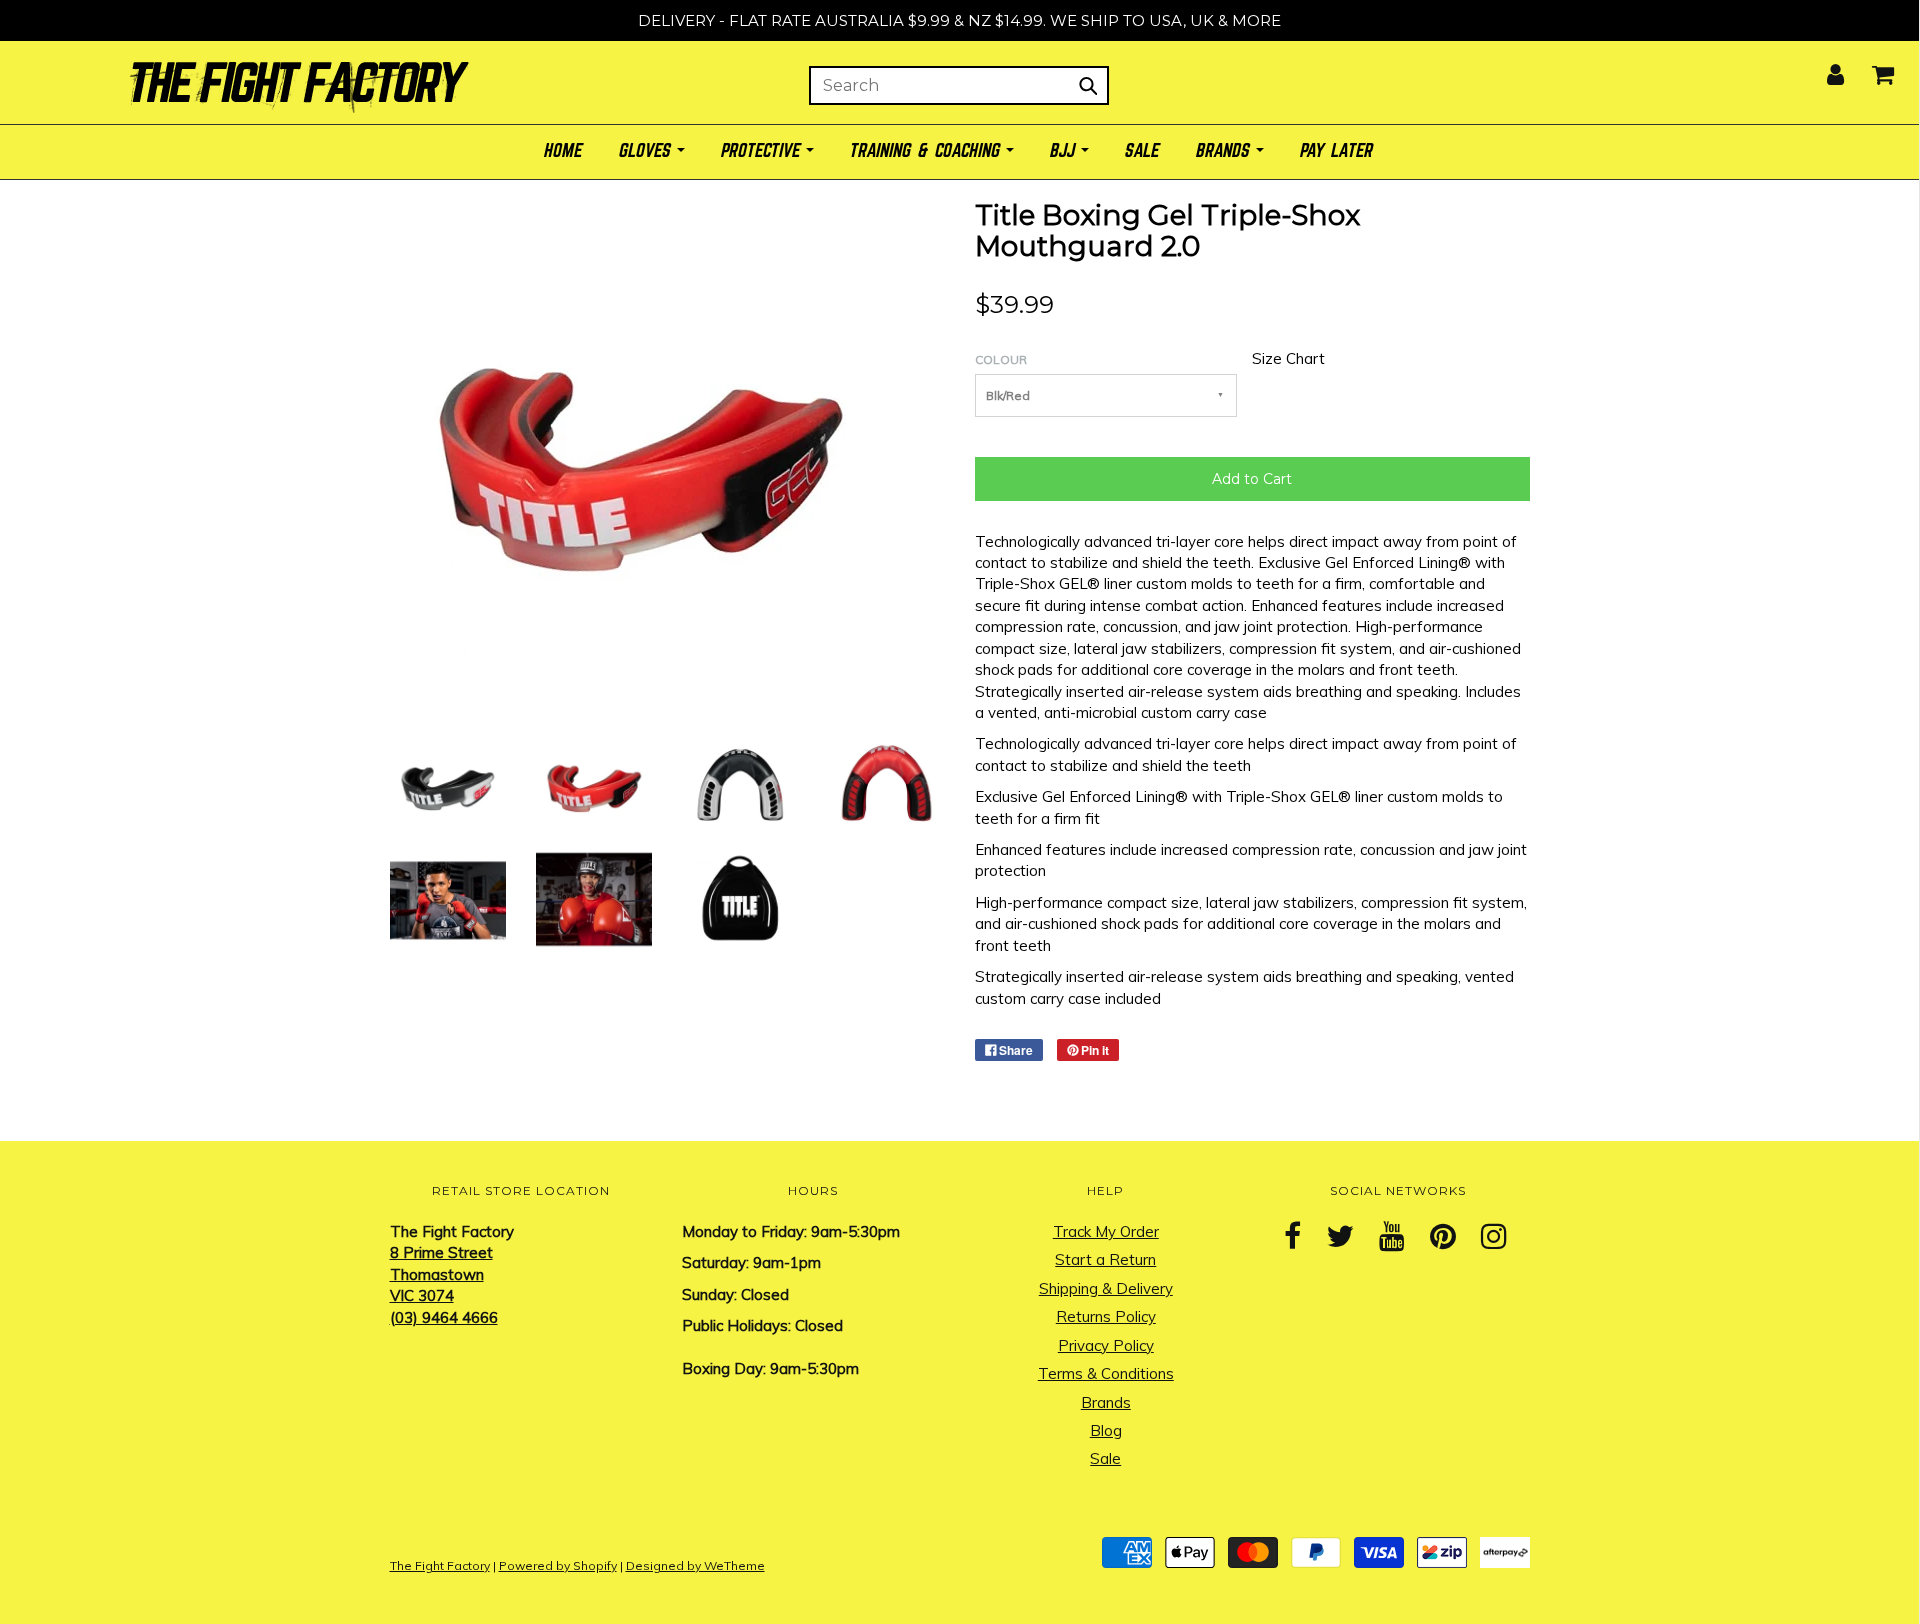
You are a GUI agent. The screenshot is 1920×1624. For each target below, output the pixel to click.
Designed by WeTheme (695, 1565)
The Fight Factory (440, 1565)
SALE (1143, 151)
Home (564, 151)
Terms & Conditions (1106, 1373)
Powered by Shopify (558, 1565)
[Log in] (1823, 68)
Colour (1001, 359)
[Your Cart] (1870, 68)
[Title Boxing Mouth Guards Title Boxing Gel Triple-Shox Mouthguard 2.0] (740, 782)
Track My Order (1106, 1231)
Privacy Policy (1106, 1345)
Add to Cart (1252, 479)
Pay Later (1337, 151)
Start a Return (1105, 1259)
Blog (1106, 1430)
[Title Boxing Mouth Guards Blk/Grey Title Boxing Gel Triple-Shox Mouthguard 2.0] (448, 782)
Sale (1105, 1458)
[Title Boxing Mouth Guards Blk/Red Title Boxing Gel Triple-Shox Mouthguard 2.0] (594, 782)
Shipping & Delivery (1106, 1288)
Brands (1106, 1402)
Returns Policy (1106, 1316)
